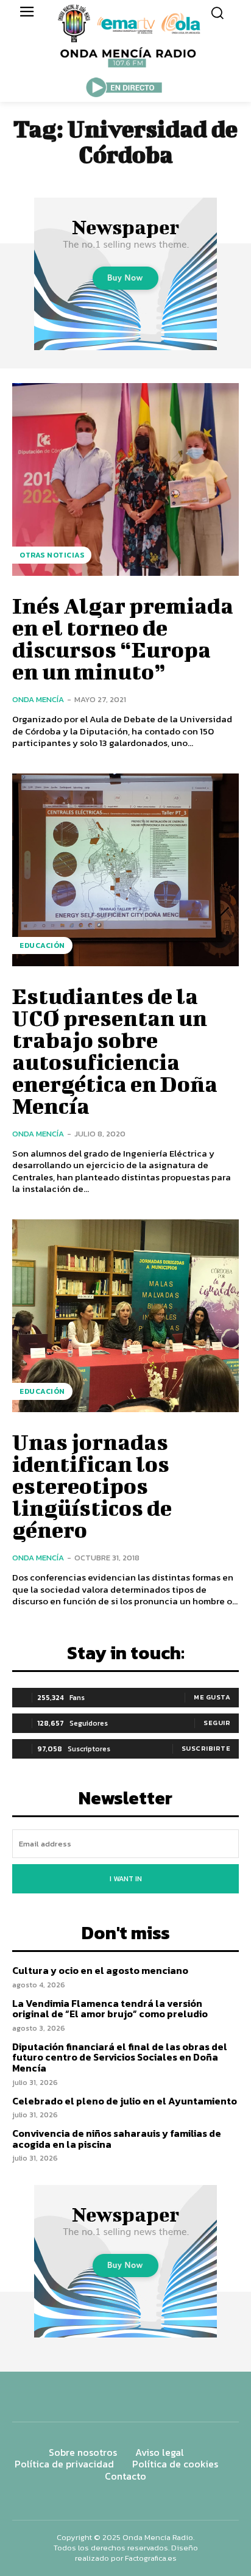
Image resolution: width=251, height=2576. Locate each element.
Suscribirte (206, 1748)
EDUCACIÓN (42, 945)
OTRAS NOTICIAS (52, 555)
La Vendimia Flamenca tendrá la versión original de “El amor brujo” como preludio (110, 2009)
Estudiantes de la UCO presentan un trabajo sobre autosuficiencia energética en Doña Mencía (115, 1050)
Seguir (217, 1723)
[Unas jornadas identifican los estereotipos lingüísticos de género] (125, 1316)
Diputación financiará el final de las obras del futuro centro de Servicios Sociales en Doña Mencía (120, 2057)
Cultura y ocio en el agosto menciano (100, 1970)
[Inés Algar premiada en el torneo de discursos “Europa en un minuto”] (125, 479)
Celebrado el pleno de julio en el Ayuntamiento (125, 2101)
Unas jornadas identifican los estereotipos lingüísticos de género (92, 1485)
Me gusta (212, 1697)
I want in (126, 1879)
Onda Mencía (38, 699)
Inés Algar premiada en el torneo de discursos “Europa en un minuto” (123, 638)
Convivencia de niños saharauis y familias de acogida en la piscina (117, 2139)
